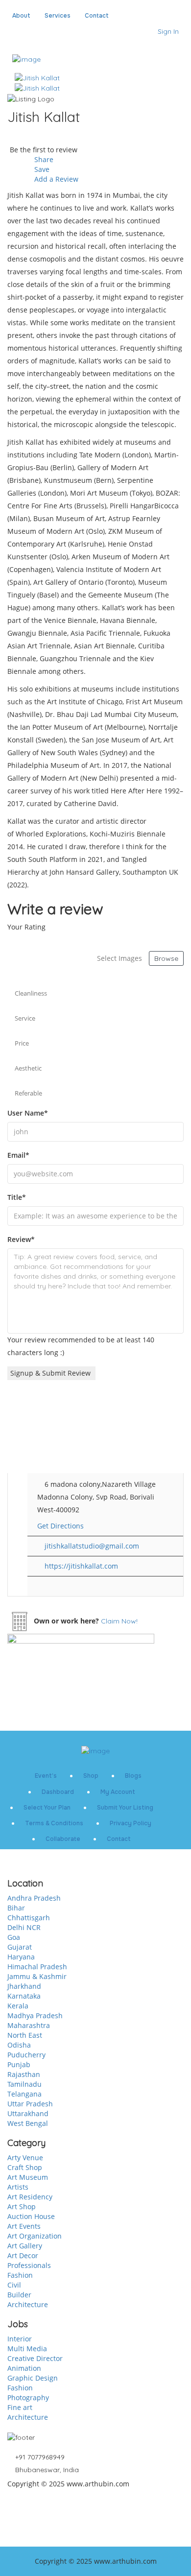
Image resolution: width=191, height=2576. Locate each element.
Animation (24, 2368)
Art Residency (30, 2197)
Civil (14, 2285)
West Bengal (28, 2123)
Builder (19, 2295)
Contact (97, 16)
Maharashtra (29, 2025)
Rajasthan (24, 2074)
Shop (91, 1776)
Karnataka (24, 1996)
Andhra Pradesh (34, 1898)
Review (21, 1239)
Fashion (20, 2275)
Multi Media (27, 2349)
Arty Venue (25, 2158)
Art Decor (23, 2255)
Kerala (18, 2006)
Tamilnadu (24, 2084)
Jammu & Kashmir (37, 1976)
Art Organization (35, 2236)
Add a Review (55, 179)
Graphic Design (33, 2378)
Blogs (133, 1776)
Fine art (20, 2407)
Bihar (16, 1908)
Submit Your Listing (125, 1808)
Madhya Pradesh (35, 2015)
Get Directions (60, 1526)
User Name (28, 1113)
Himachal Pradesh (37, 1967)
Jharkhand (24, 1986)
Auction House (31, 2216)
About (21, 16)
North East (25, 2035)
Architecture (28, 2304)
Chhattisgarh (29, 1918)
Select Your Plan (47, 1808)
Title (17, 1197)
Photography (28, 2397)
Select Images (119, 958)
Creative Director (35, 2358)
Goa (14, 1937)
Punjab (19, 2064)
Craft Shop (25, 2167)
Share (43, 159)
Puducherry (26, 2055)
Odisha (19, 2045)
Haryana (21, 1957)
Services (58, 16)
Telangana (24, 2094)
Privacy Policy (131, 1823)
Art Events (24, 2226)
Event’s (46, 1776)
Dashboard (58, 1792)
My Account (118, 1792)
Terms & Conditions (54, 1823)
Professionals (29, 2265)
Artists (18, 2187)
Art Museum (28, 2177)
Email (18, 1155)
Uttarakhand (28, 2113)
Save (41, 169)
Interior (20, 2339)
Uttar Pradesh (30, 2104)
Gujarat (20, 1947)
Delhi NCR (24, 1927)
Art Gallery (25, 2246)
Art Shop (22, 2206)
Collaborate (63, 1839)
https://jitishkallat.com (81, 1566)
